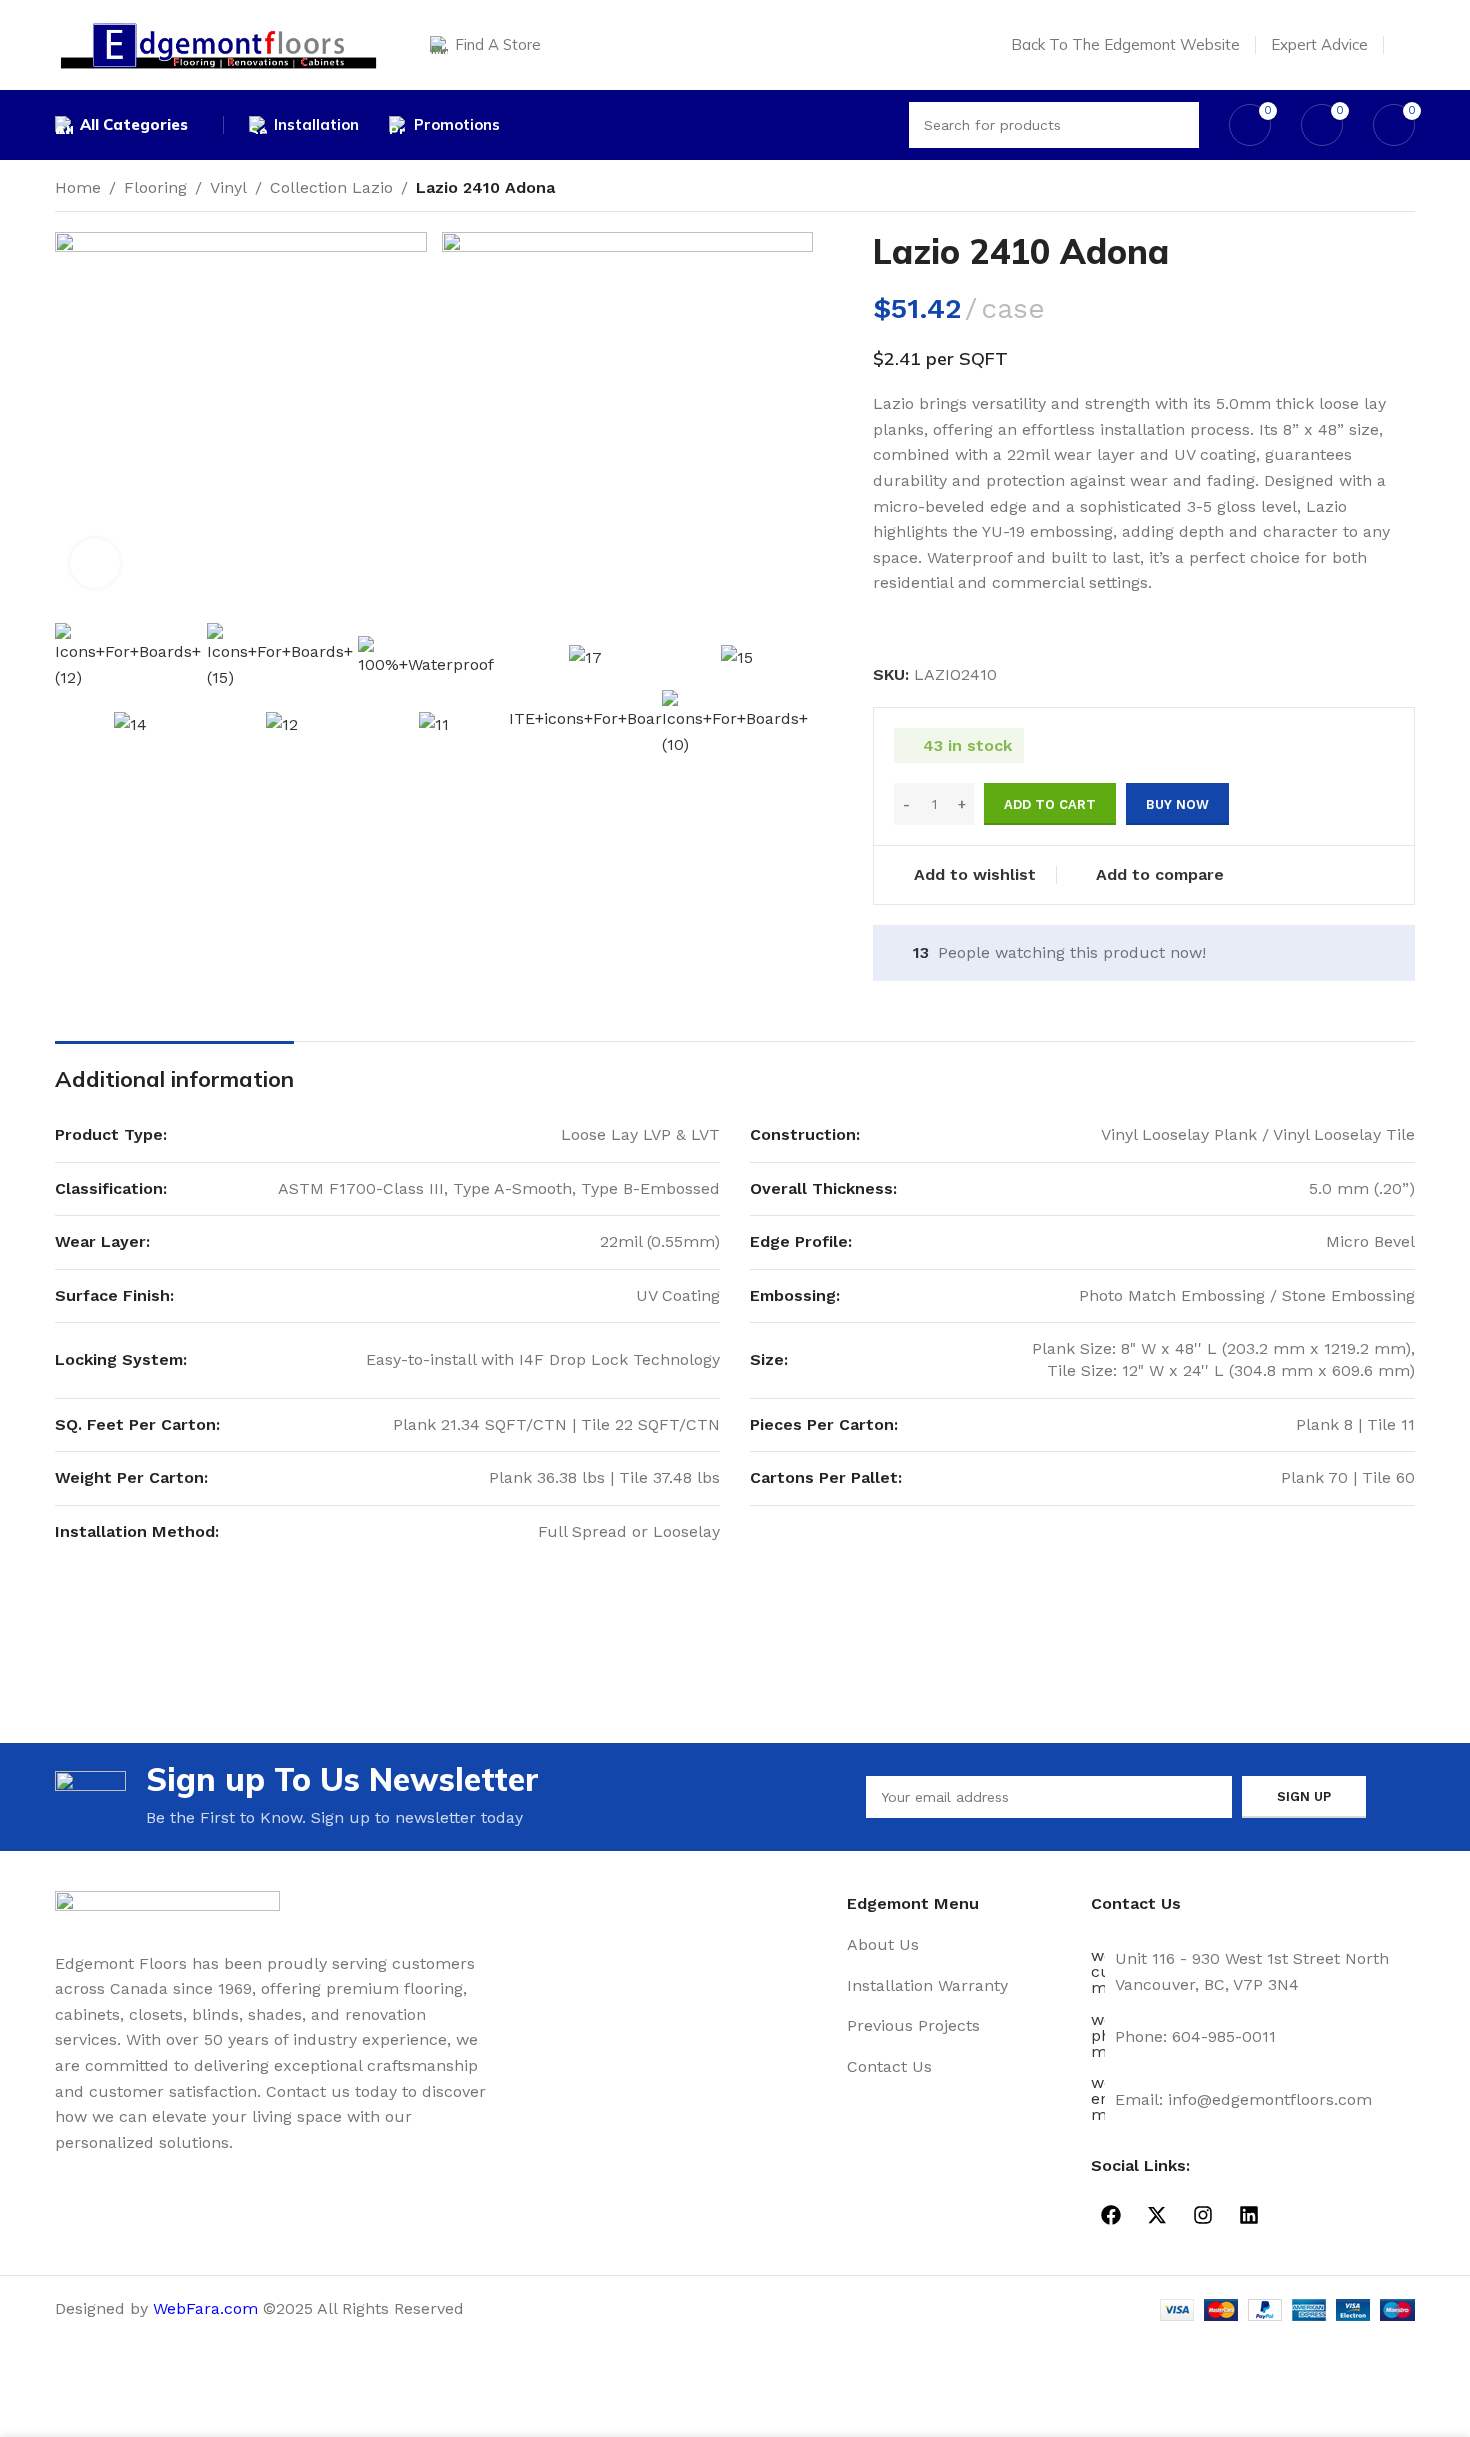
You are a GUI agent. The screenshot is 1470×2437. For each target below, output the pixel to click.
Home (78, 187)
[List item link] (961, 1945)
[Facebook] (1111, 2215)
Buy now (1177, 804)
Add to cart (1050, 804)
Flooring (155, 187)
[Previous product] (1365, 190)
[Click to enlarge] (95, 563)
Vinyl (228, 187)
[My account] (1407, 45)
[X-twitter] (1157, 2215)
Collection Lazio (331, 187)
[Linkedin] (1249, 2215)
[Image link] (167, 1909)
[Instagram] (1203, 2215)
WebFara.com (205, 2308)
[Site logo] (217, 43)
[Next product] (1405, 190)
